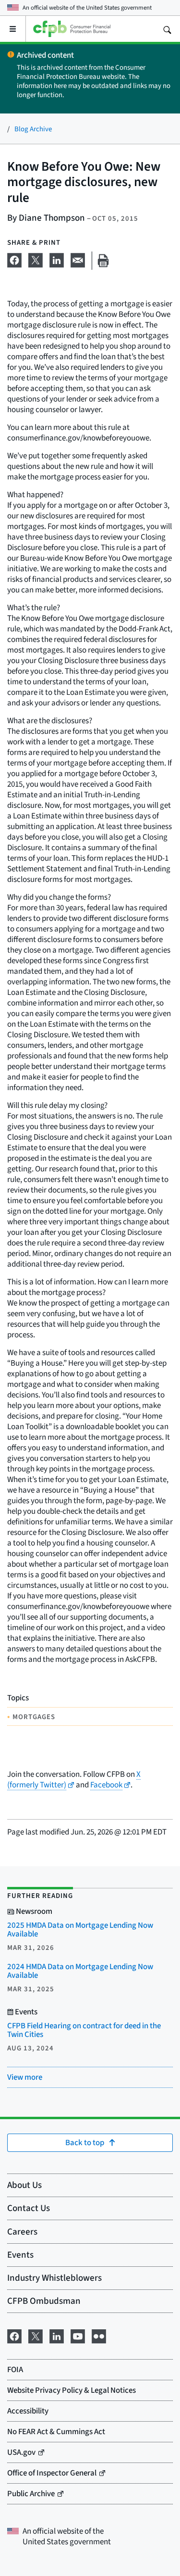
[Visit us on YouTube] (78, 2335)
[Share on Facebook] (14, 259)
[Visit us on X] (36, 2335)
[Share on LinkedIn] (57, 259)
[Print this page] (103, 261)
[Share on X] (36, 259)
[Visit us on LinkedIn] (57, 2335)
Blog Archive (33, 129)
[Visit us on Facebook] (14, 2335)
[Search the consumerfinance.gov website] (167, 29)
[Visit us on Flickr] (99, 2335)
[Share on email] (78, 259)
